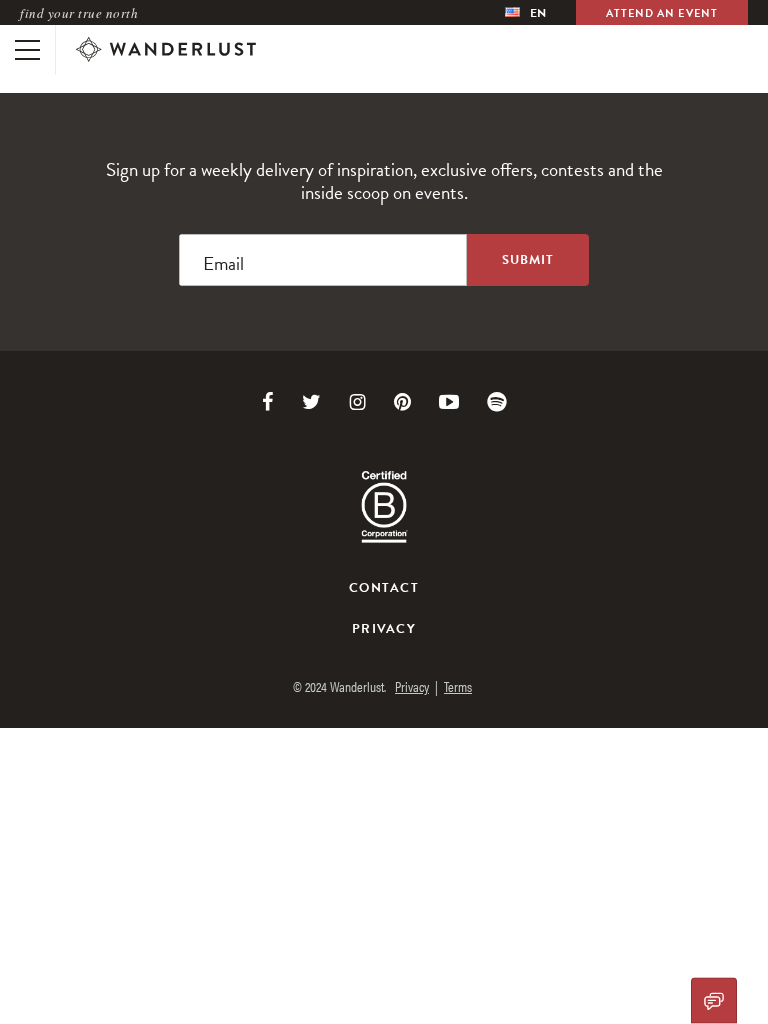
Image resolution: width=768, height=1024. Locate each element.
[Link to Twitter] (311, 402)
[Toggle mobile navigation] (27, 50)
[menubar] (525, 12)
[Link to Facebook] (268, 402)
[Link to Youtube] (449, 402)
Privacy (384, 629)
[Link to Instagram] (357, 402)
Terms (458, 686)
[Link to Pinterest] (402, 402)
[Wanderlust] (166, 50)
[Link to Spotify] (497, 402)
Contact (384, 588)
